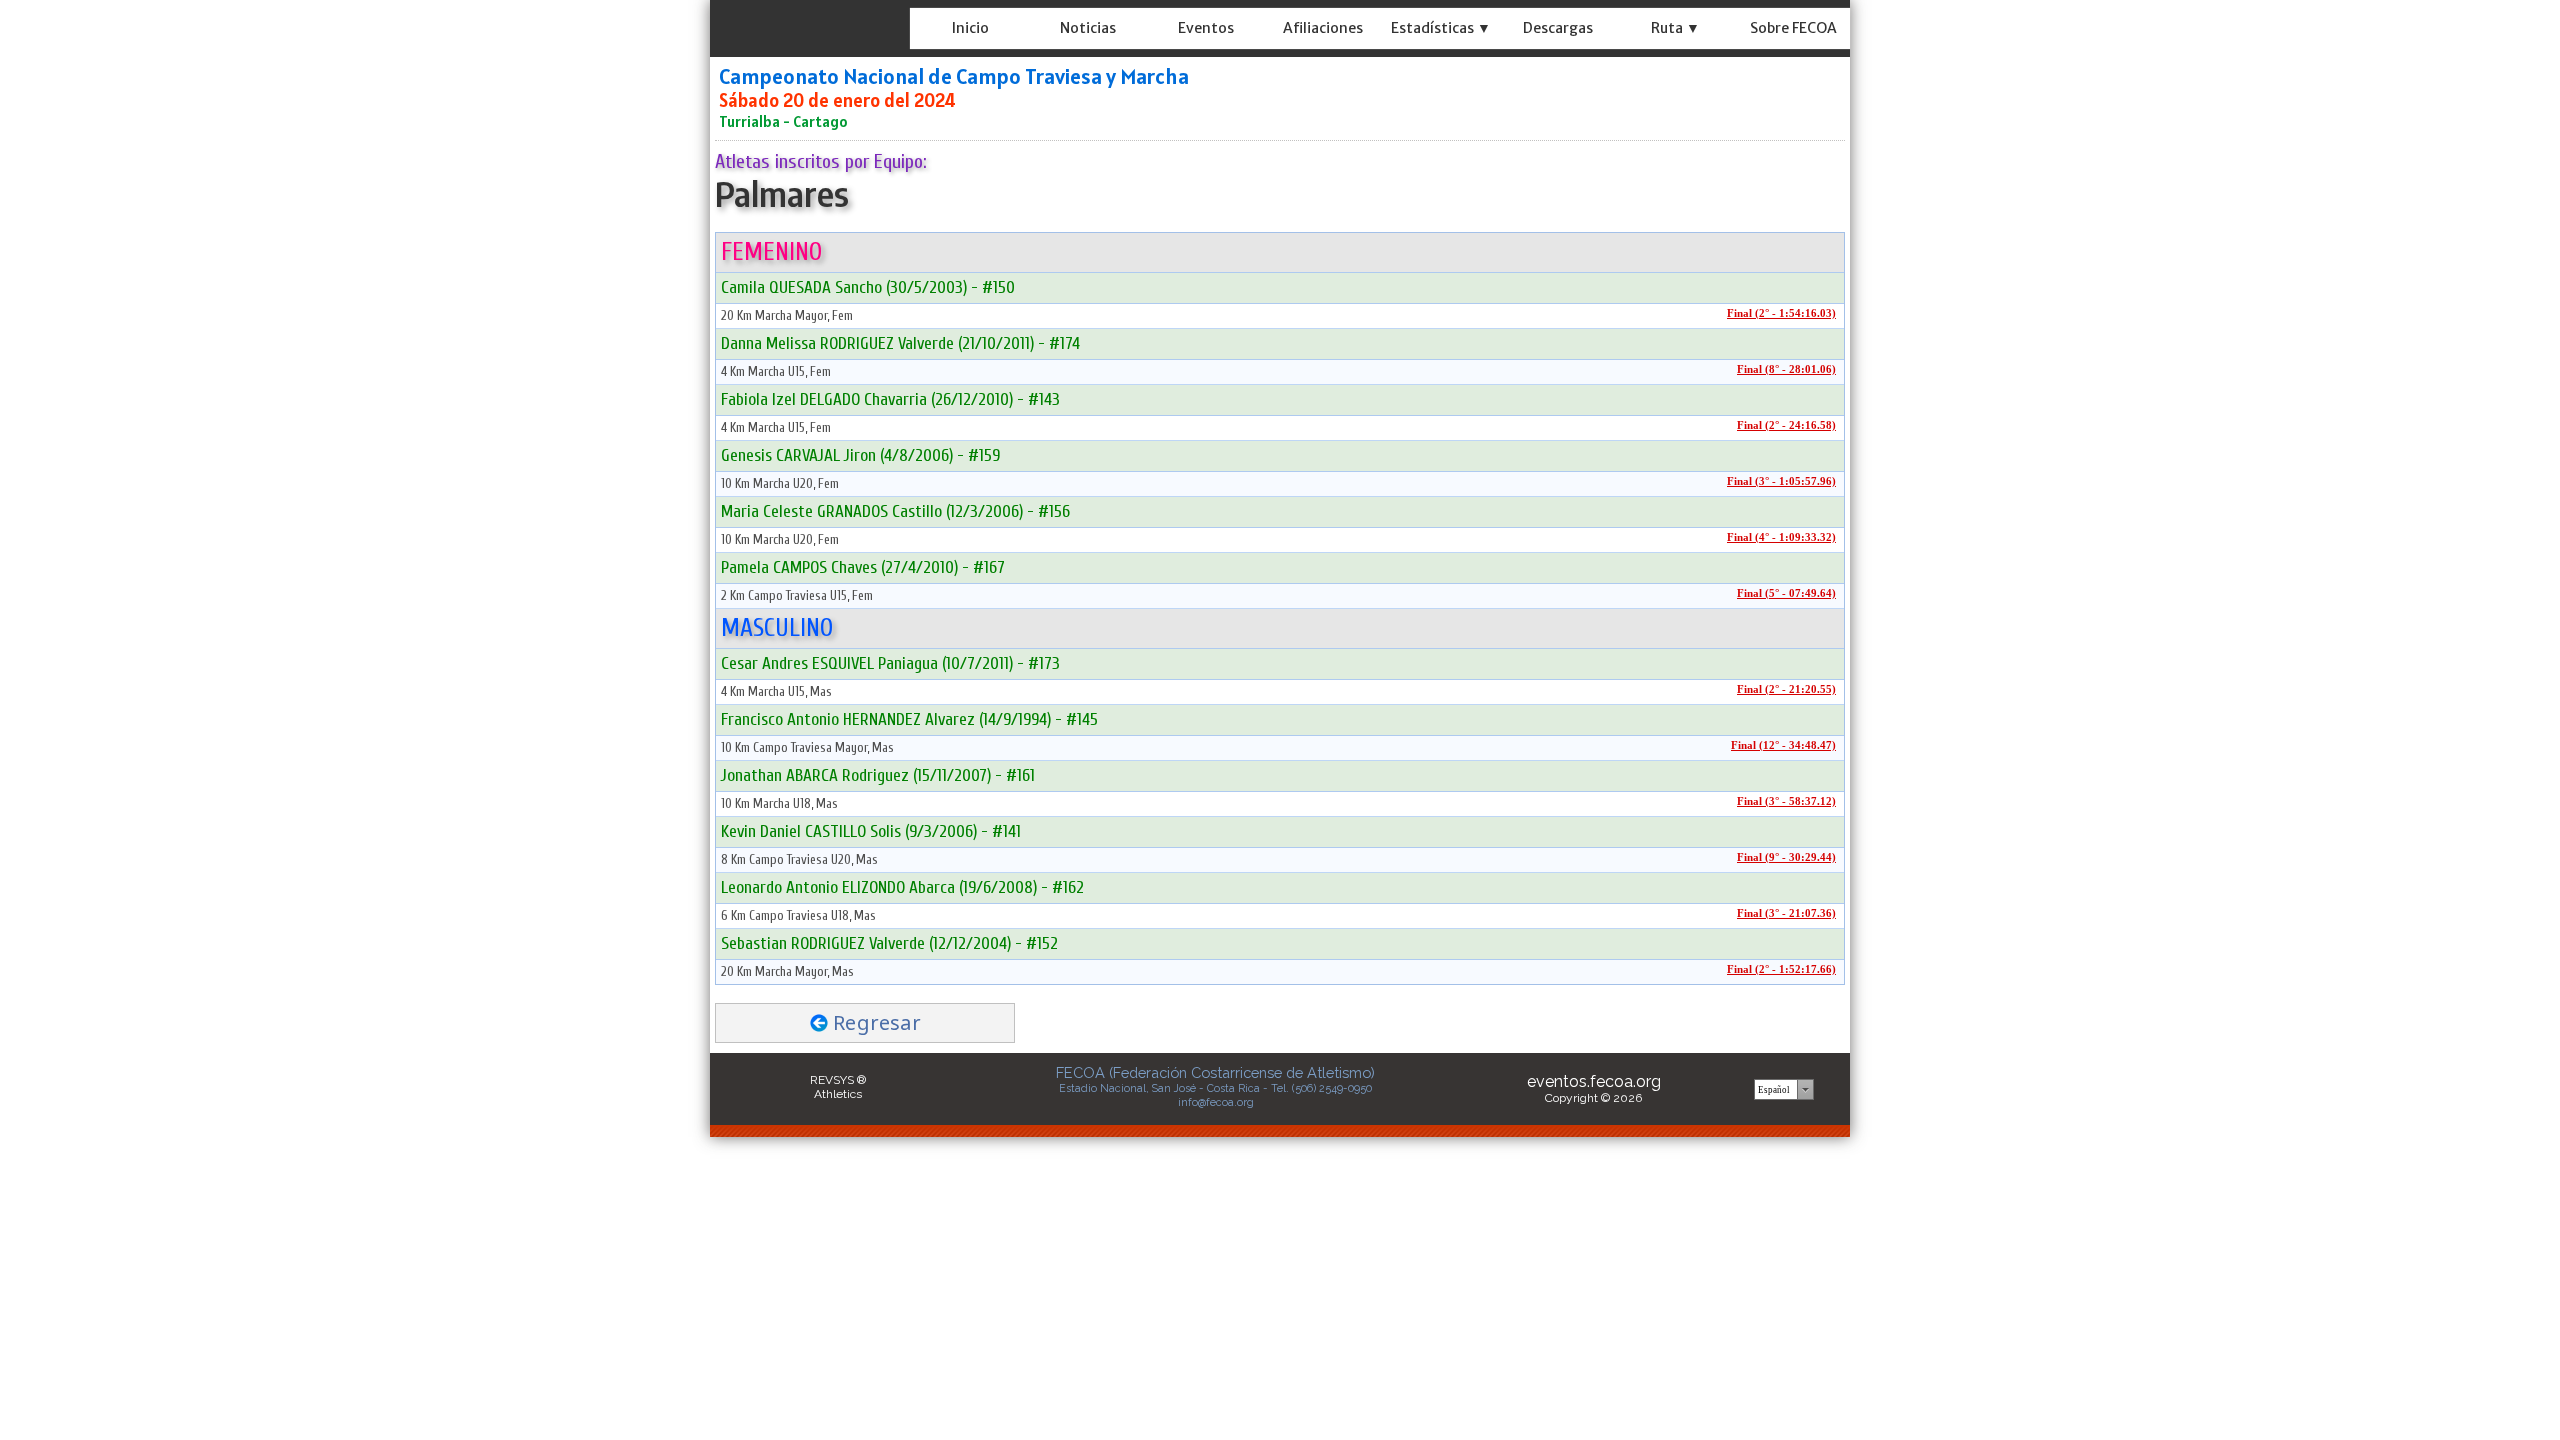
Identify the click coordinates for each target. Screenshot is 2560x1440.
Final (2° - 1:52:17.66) (1781, 969)
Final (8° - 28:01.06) (1786, 369)
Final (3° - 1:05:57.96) (1781, 481)
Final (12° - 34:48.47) (1783, 745)
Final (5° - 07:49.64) (1786, 593)
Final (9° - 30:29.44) (1786, 857)
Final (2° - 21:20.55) (1786, 689)
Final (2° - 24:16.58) (1786, 425)
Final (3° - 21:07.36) (1786, 913)
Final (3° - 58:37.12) (1786, 801)
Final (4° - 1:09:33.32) (1781, 537)
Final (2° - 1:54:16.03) (1781, 313)
